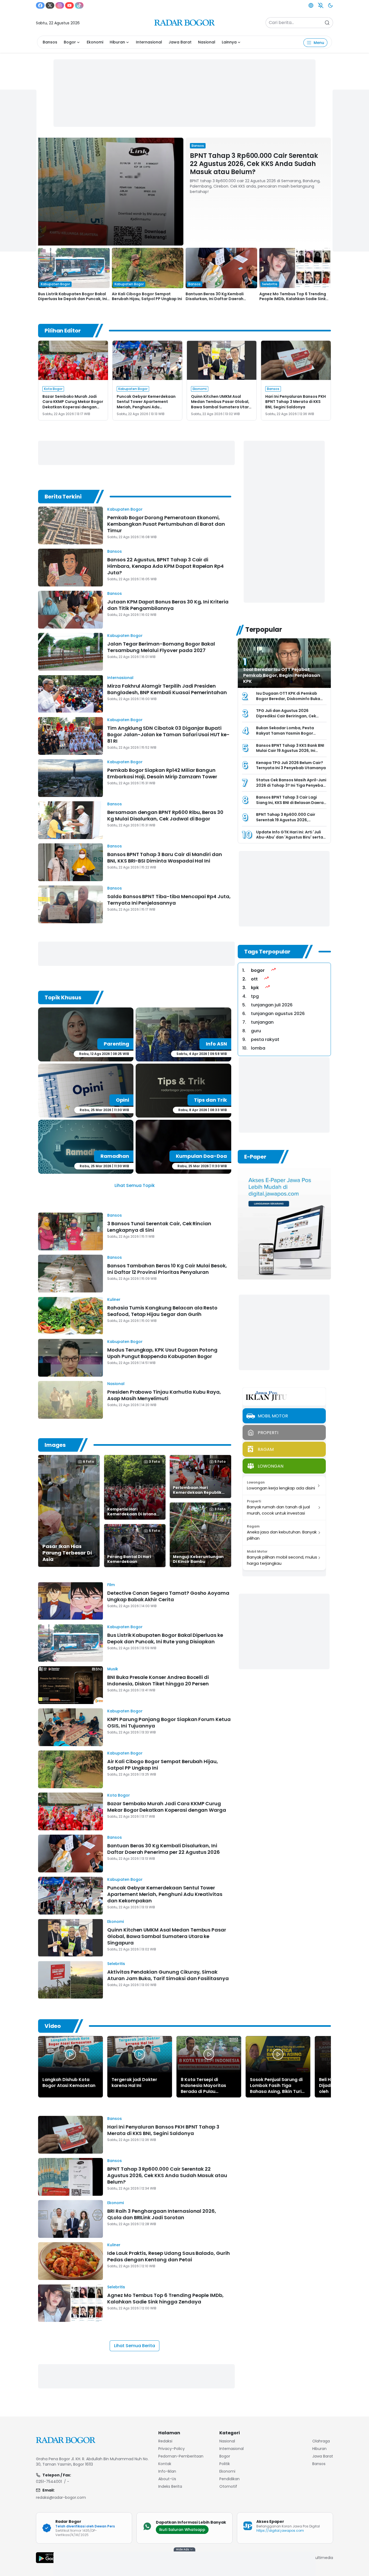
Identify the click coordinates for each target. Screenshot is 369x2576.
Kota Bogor (119, 1795)
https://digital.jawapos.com (280, 2531)
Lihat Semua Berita (135, 2346)
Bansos (50, 42)
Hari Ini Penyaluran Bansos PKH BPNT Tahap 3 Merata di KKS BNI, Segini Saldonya (296, 402)
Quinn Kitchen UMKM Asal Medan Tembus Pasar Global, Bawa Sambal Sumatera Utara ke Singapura (221, 404)
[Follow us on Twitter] (50, 5)
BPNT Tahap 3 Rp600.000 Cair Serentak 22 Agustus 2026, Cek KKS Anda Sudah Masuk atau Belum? (254, 164)
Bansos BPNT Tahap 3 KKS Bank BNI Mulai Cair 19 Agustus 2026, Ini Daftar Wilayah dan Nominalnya (290, 751)
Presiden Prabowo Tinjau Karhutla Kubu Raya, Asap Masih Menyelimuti (164, 1395)
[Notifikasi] (321, 5)
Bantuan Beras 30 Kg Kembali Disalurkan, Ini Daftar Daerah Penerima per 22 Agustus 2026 (216, 299)
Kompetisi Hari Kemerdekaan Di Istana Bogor (132, 1514)
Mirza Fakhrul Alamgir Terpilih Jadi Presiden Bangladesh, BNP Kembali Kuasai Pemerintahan (167, 689)
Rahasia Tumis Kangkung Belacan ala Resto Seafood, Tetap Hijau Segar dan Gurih (162, 1311)
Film (111, 1585)
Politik (225, 2464)
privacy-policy (172, 2449)
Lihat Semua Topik (135, 1185)
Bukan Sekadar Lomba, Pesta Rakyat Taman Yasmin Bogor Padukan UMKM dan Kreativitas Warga (287, 736)
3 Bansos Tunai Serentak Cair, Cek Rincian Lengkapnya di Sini (159, 1227)
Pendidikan (229, 2479)
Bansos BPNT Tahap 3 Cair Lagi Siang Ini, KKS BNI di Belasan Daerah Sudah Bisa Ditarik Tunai (291, 802)
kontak (165, 2464)
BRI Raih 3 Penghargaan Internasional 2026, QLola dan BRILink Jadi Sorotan (162, 2214)
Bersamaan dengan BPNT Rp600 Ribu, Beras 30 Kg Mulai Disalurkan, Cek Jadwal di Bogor (165, 815)
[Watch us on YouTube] (69, 5)
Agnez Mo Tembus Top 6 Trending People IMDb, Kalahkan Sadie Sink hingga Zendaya (293, 299)
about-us (167, 2479)
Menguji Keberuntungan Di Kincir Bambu (198, 1559)
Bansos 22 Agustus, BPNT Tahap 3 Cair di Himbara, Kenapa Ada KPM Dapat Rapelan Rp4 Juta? (165, 566)
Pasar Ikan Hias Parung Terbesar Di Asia (67, 1553)
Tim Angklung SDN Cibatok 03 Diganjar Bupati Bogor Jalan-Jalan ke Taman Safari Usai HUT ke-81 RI (168, 734)
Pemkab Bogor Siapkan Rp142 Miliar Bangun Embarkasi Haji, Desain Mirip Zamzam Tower (162, 773)
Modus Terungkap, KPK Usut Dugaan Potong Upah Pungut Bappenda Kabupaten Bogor (162, 1353)
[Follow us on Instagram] (60, 5)
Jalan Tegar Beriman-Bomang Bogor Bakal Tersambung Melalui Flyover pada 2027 (161, 647)
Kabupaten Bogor (125, 509)
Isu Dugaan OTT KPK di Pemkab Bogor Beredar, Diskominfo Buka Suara (288, 699)
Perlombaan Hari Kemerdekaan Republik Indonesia (197, 1492)
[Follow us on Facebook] (40, 5)
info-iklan (167, 2471)
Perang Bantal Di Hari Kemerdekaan (129, 1559)
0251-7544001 (49, 2482)
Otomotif (228, 2486)
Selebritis (116, 1964)
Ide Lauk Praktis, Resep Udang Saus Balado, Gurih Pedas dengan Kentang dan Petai (169, 2256)
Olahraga (321, 2441)
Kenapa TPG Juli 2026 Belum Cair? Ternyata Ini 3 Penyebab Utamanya (291, 765)
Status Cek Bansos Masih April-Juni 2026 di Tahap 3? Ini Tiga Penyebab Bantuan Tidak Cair (291, 785)
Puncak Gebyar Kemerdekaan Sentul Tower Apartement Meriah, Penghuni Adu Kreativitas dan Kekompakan (146, 404)
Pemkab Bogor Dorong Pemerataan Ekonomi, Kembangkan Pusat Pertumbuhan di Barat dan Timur (166, 524)
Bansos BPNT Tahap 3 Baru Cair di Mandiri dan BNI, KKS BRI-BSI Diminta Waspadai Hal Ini (165, 858)
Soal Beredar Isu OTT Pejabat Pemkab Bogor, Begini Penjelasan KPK (282, 675)
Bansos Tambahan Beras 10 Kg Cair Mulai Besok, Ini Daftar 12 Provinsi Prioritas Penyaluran (167, 1269)
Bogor (70, 42)
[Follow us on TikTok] (79, 5)
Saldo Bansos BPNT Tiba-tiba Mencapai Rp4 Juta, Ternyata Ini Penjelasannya (169, 900)
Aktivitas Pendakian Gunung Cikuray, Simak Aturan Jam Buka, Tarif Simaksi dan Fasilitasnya (168, 1975)
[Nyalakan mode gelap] (330, 5)
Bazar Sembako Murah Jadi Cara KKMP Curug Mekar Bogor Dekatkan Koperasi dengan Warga (73, 404)
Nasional (207, 42)
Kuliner (114, 1299)
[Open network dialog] (311, 5)
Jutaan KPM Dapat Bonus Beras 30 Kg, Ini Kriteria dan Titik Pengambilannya (168, 605)
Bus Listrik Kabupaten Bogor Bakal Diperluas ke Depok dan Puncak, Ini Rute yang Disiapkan (73, 299)
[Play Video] (71, 2054)
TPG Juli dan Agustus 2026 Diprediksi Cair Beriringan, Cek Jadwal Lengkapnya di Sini (286, 716)
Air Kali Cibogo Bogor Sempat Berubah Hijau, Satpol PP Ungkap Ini (147, 296)
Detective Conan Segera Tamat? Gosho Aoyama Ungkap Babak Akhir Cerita (168, 1596)
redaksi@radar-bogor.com (61, 2497)
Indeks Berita (170, 2486)
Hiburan (117, 42)
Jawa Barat (180, 42)
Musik (113, 1669)
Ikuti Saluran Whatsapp (182, 2530)
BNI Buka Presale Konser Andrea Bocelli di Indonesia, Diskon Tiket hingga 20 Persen (158, 1680)
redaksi (165, 2441)
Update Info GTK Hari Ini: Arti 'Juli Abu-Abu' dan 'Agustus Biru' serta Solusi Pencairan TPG (290, 837)
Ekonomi (95, 42)
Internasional (149, 42)
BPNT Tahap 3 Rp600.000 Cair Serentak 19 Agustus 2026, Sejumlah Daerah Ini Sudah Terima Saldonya (290, 822)
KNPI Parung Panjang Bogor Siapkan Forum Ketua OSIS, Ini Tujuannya (169, 1723)
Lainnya (229, 42)
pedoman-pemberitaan (181, 2456)
